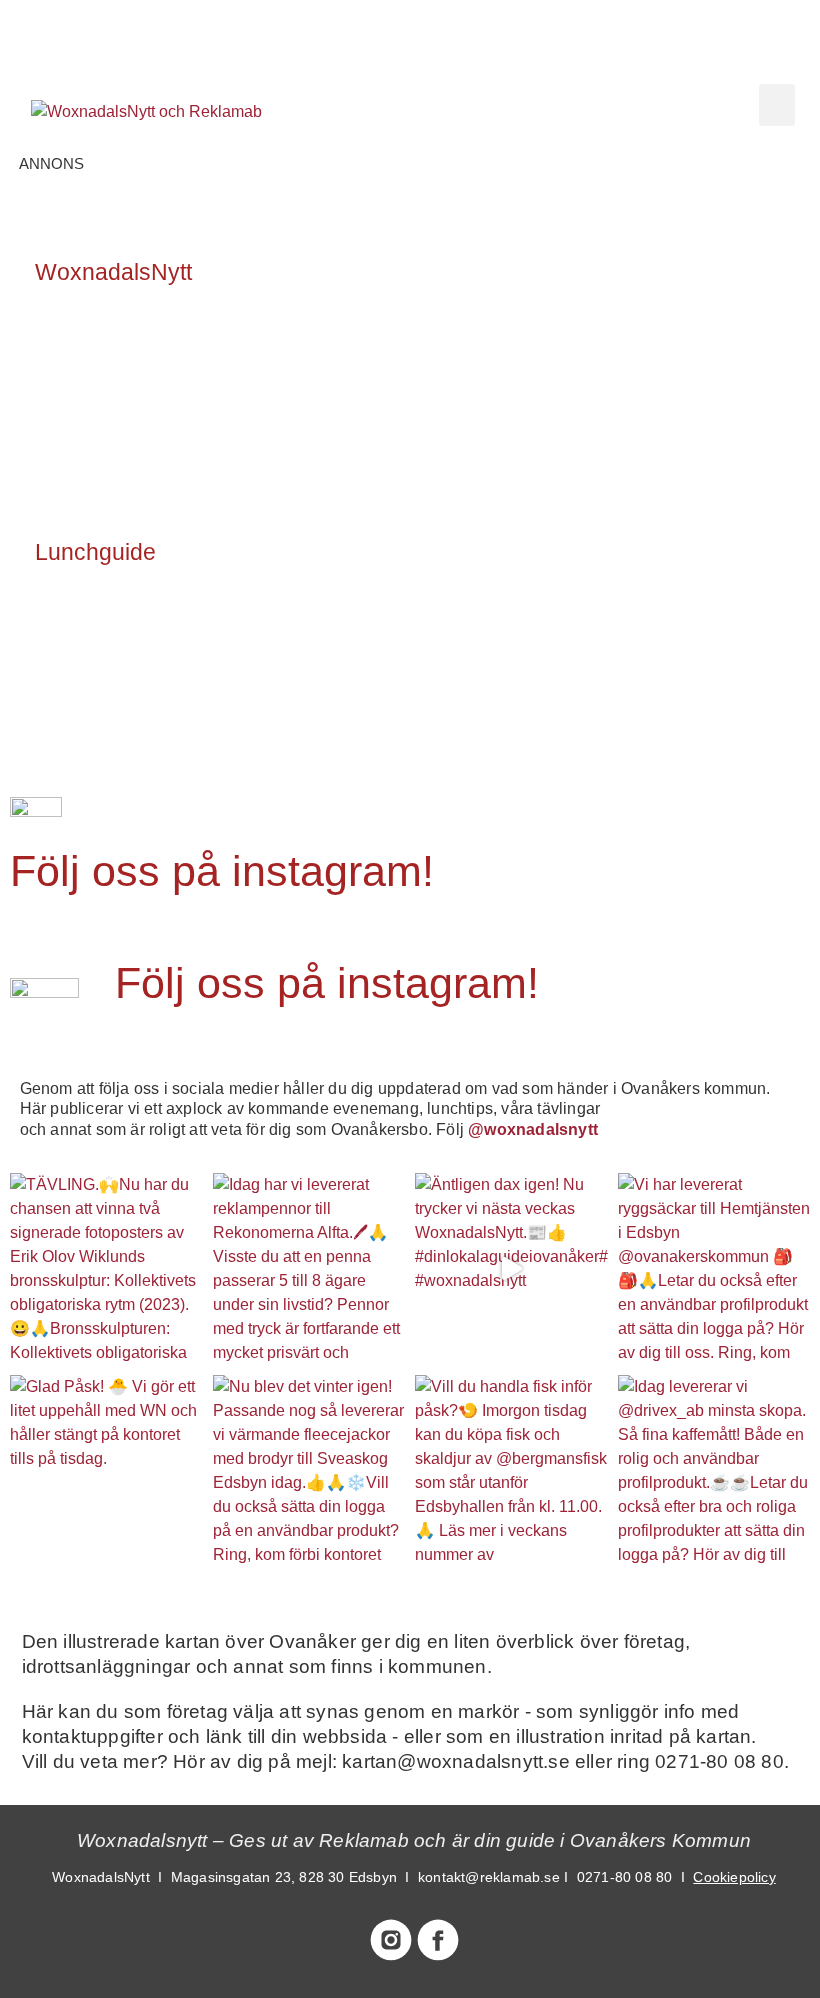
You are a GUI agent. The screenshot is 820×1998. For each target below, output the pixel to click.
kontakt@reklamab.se (489, 1877)
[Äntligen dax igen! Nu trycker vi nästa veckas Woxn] (511, 1269)
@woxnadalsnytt (533, 1129)
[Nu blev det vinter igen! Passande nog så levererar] (309, 1471)
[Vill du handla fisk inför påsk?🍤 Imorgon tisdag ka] (511, 1471)
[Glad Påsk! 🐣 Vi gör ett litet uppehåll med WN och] (106, 1471)
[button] (777, 105)
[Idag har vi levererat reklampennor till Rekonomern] (309, 1269)
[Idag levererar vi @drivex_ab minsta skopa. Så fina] (714, 1471)
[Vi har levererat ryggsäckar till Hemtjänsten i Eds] (714, 1269)
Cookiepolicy (734, 1877)
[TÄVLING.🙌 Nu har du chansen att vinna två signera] (106, 1269)
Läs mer (88, 360)
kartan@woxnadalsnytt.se (456, 1761)
